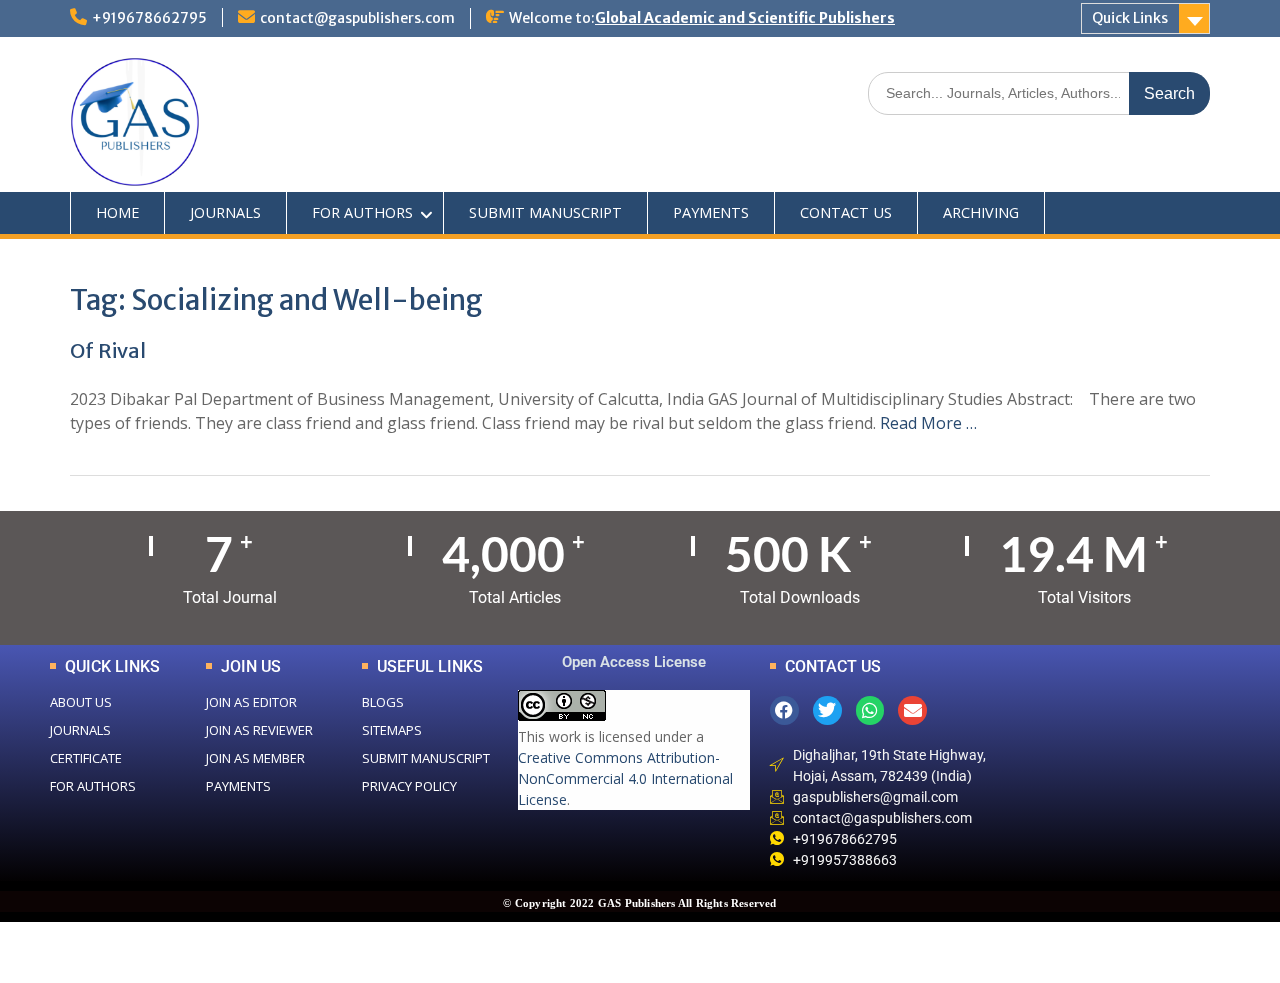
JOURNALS (225, 212)
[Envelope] (912, 710)
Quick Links (1130, 18)
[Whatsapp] (870, 710)
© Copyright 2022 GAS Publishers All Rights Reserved (639, 903)
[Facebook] (784, 710)
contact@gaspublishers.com (357, 18)
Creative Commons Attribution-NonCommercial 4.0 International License (625, 778)
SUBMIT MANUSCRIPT (545, 212)
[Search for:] (1039, 92)
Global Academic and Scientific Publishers (745, 18)
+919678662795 (149, 18)
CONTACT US (846, 212)
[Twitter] (827, 710)
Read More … (928, 423)
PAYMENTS (711, 212)
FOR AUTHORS (362, 212)
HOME (117, 212)
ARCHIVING (981, 212)
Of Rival (108, 350)
